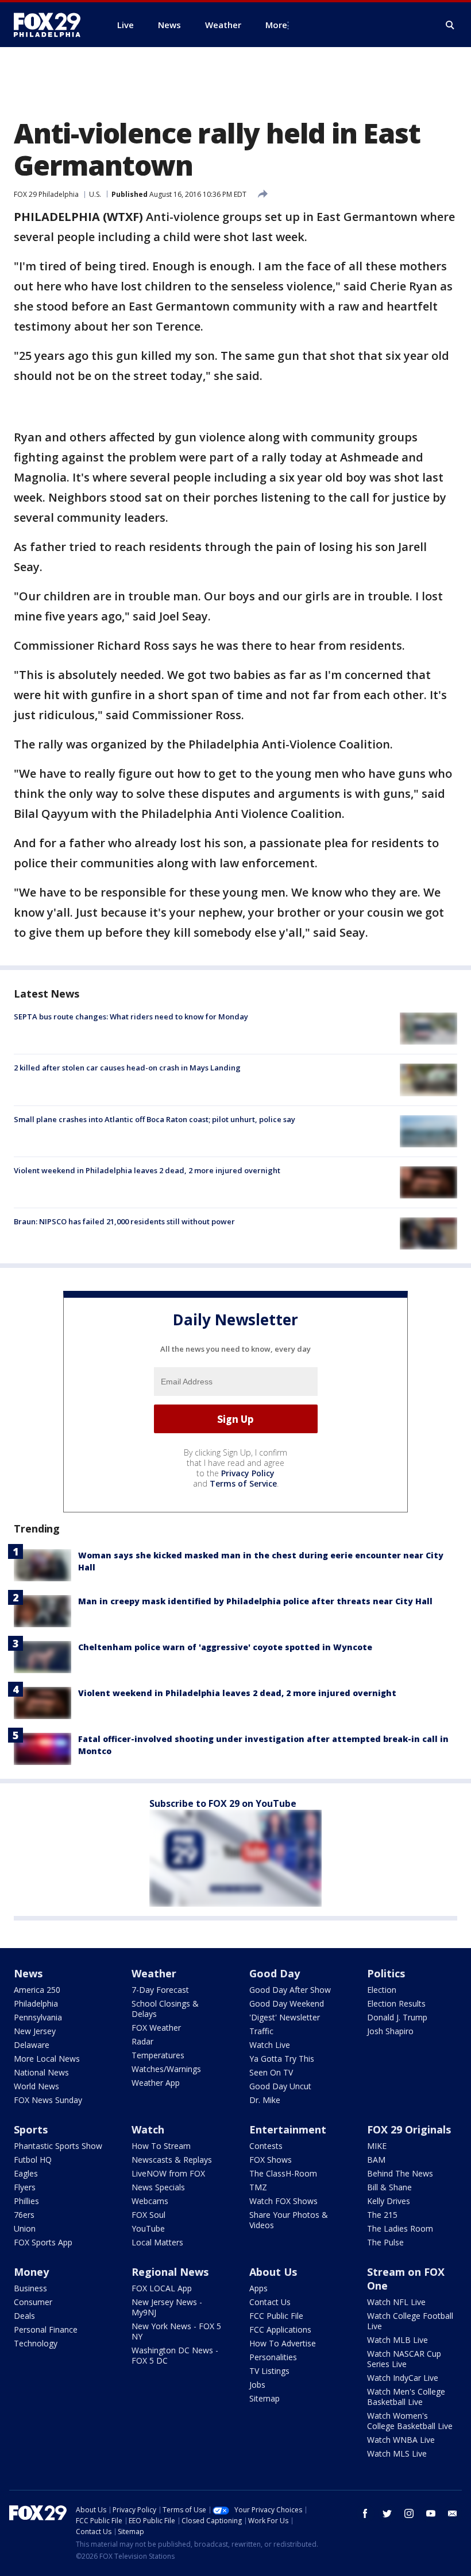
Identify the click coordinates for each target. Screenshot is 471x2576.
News (28, 1973)
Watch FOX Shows (283, 2201)
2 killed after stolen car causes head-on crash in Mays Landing (127, 1068)
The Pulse (385, 2242)
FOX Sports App (43, 2242)
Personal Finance (46, 2329)
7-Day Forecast (160, 1990)
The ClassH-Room (283, 2173)
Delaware (32, 2045)
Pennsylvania (38, 2017)
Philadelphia (36, 2003)
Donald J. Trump (397, 2017)
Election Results (396, 2003)
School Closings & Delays (165, 2009)
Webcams (150, 2201)
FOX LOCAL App (162, 2288)
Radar (142, 2041)
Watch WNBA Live (401, 2440)
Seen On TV (271, 2072)
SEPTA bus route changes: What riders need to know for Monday (131, 1017)
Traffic (261, 2031)
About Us (273, 2272)
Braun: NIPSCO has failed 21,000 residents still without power (124, 1221)
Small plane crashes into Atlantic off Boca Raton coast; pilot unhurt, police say (155, 1119)
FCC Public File (276, 2316)
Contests (266, 2146)
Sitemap (265, 2398)
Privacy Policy (248, 1473)
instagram (409, 2513)
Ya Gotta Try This (282, 2059)
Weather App (156, 2083)
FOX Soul (148, 2215)
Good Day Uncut (280, 2086)
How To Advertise (283, 2343)
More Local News (47, 2059)
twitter (387, 2513)
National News (41, 2072)
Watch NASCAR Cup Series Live (404, 2359)
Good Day (275, 1973)
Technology (36, 2343)
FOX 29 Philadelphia (46, 194)
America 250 (37, 1990)
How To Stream (161, 2146)
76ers (24, 2215)
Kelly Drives (389, 2201)
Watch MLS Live (397, 2453)
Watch (148, 2129)
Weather (154, 1973)
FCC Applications (280, 2329)
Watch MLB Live (397, 2340)
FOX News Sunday (48, 2100)
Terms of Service (243, 1483)
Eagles (26, 2173)
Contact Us (270, 2302)
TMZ (258, 2187)
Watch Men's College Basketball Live (406, 2397)
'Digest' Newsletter (285, 2017)
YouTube (148, 2228)
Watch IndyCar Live (403, 2378)
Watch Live (270, 2045)
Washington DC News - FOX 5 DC (175, 2355)
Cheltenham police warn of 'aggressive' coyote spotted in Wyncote (225, 1647)
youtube (431, 2513)
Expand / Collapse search (450, 25)
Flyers (25, 2187)
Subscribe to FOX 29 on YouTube (223, 1803)
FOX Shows (271, 2160)
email (453, 2513)
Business (30, 2288)
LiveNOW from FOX (168, 2173)
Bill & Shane (389, 2187)
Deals (24, 2316)
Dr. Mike (265, 2100)
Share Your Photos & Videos (289, 2220)
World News (36, 2086)
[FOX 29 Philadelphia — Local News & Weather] (52, 25)
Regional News (170, 2272)
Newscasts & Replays (172, 2160)
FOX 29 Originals (409, 2129)
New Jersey (35, 2031)
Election (382, 1990)
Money (31, 2272)
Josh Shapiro (390, 2031)
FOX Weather (156, 2028)
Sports (31, 2129)
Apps (258, 2288)
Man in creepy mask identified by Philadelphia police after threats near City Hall (255, 1601)
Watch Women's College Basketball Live (410, 2421)
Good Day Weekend (287, 2003)
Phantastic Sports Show (58, 2146)
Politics (386, 1973)
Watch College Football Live (410, 2321)
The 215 (382, 2215)
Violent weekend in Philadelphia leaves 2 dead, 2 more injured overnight (147, 1170)
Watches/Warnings (166, 2069)
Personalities (273, 2357)
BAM (376, 2160)
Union (25, 2228)
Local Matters (157, 2242)
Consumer (33, 2302)
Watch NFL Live (396, 2302)
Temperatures (158, 2055)
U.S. (95, 194)
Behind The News (400, 2173)
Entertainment (288, 2129)
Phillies (26, 2201)
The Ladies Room (400, 2228)
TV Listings (269, 2371)
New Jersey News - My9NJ (167, 2307)
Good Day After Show (290, 1990)
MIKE (377, 2146)
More (276, 25)
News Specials (158, 2187)
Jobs (257, 2385)
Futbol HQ (33, 2160)
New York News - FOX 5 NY (176, 2331)
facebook (365, 2513)
